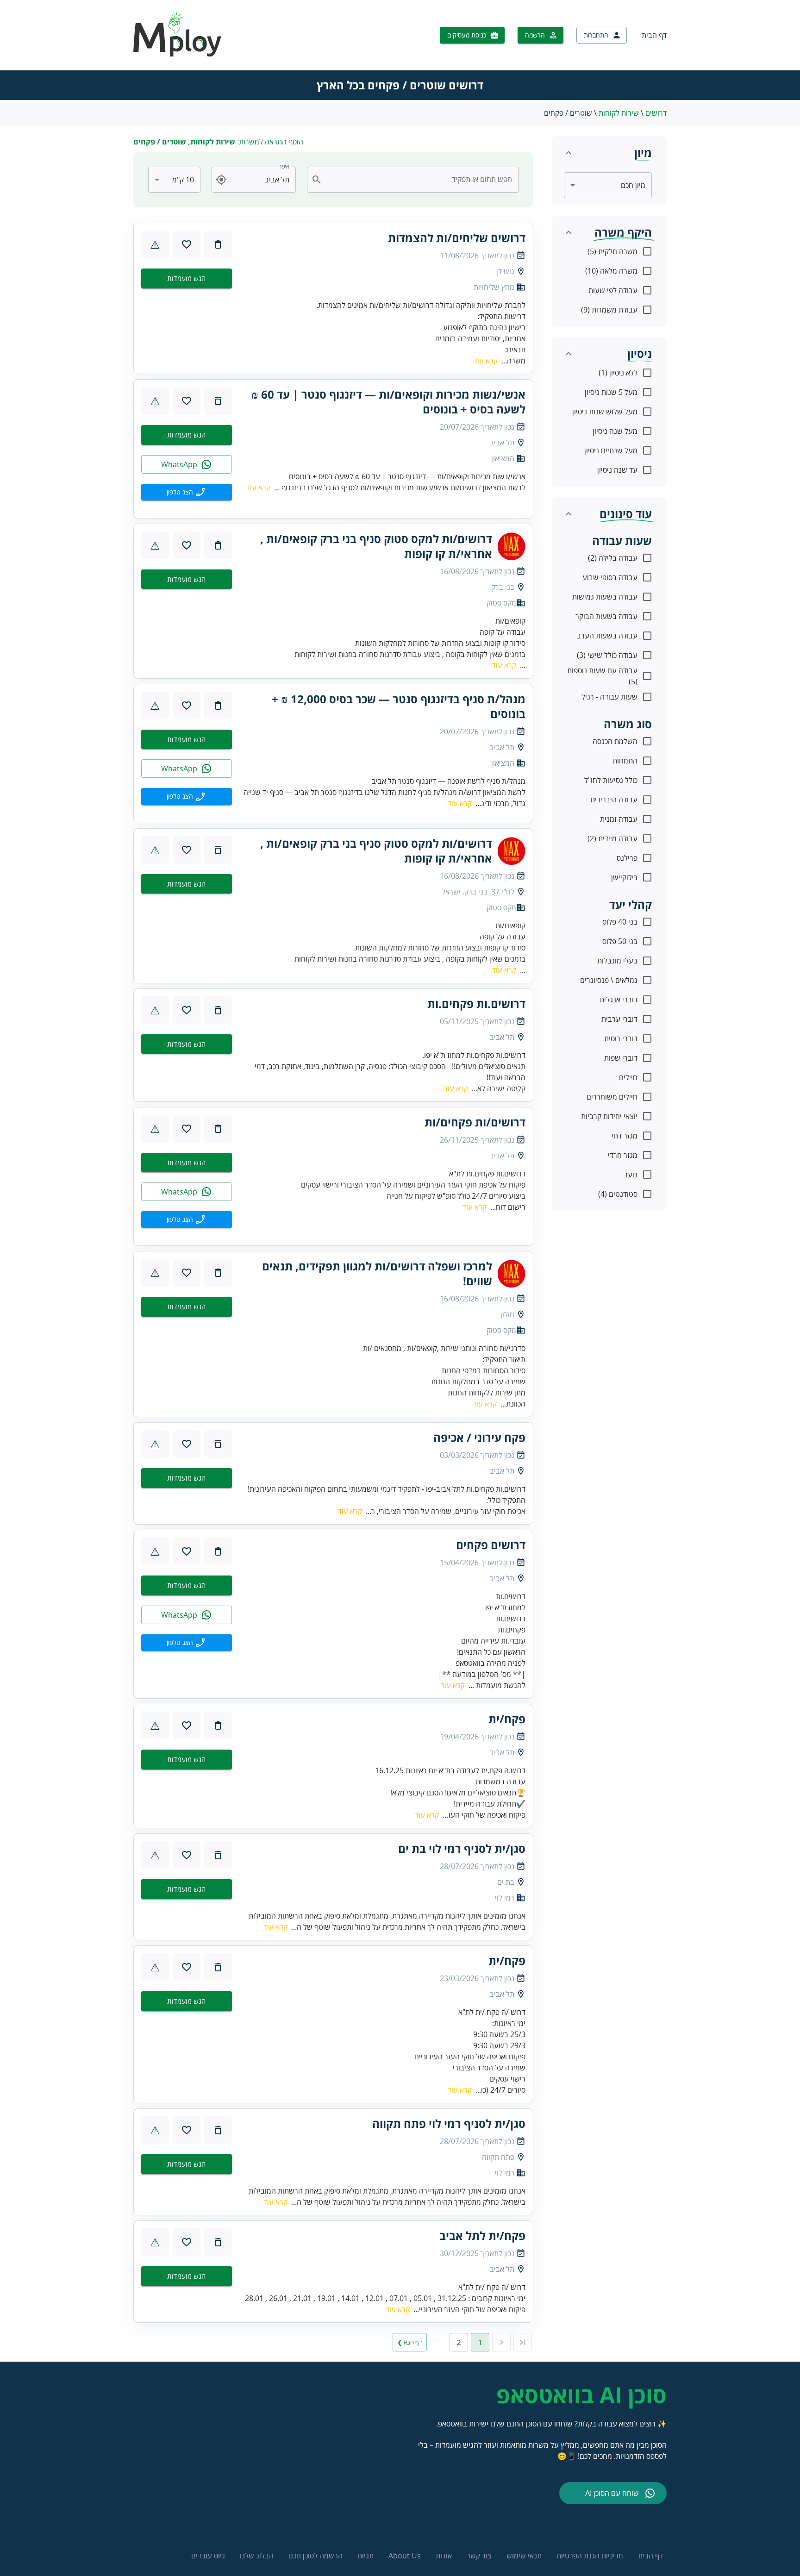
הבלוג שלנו (257, 2556)
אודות (444, 2556)
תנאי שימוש (524, 2556)
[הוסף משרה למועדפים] (187, 244)
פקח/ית (507, 1719)
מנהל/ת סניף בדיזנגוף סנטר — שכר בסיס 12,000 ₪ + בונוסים (399, 707)
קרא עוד (486, 361)
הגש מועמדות (186, 278)
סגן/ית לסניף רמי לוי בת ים (462, 1849)
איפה (284, 166)
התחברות (596, 35)
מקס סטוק (501, 603)
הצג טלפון (180, 492)
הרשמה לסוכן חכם (316, 2556)
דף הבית (654, 35)
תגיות (366, 2556)
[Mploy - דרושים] (178, 54)
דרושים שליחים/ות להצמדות (457, 238)
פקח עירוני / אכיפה (479, 1438)
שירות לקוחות (619, 113)
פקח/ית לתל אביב (482, 2236)
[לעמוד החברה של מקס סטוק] (512, 546)
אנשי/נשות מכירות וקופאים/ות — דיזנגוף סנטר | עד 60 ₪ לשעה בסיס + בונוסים (388, 402)
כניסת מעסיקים (467, 35)
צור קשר (479, 2556)
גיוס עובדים (208, 2556)
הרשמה (535, 35)
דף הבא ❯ (410, 2342)
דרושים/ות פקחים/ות (475, 1122)
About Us (405, 2556)
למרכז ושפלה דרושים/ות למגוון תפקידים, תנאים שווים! (377, 1274)
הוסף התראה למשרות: (218, 142)
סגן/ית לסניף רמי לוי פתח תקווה (449, 2124)
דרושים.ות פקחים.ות (476, 1004)
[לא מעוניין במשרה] (218, 244)
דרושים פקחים (491, 1545)
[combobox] (418, 180)
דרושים (656, 113)
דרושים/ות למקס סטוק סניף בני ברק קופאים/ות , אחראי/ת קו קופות (376, 546)
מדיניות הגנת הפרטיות (590, 2556)
